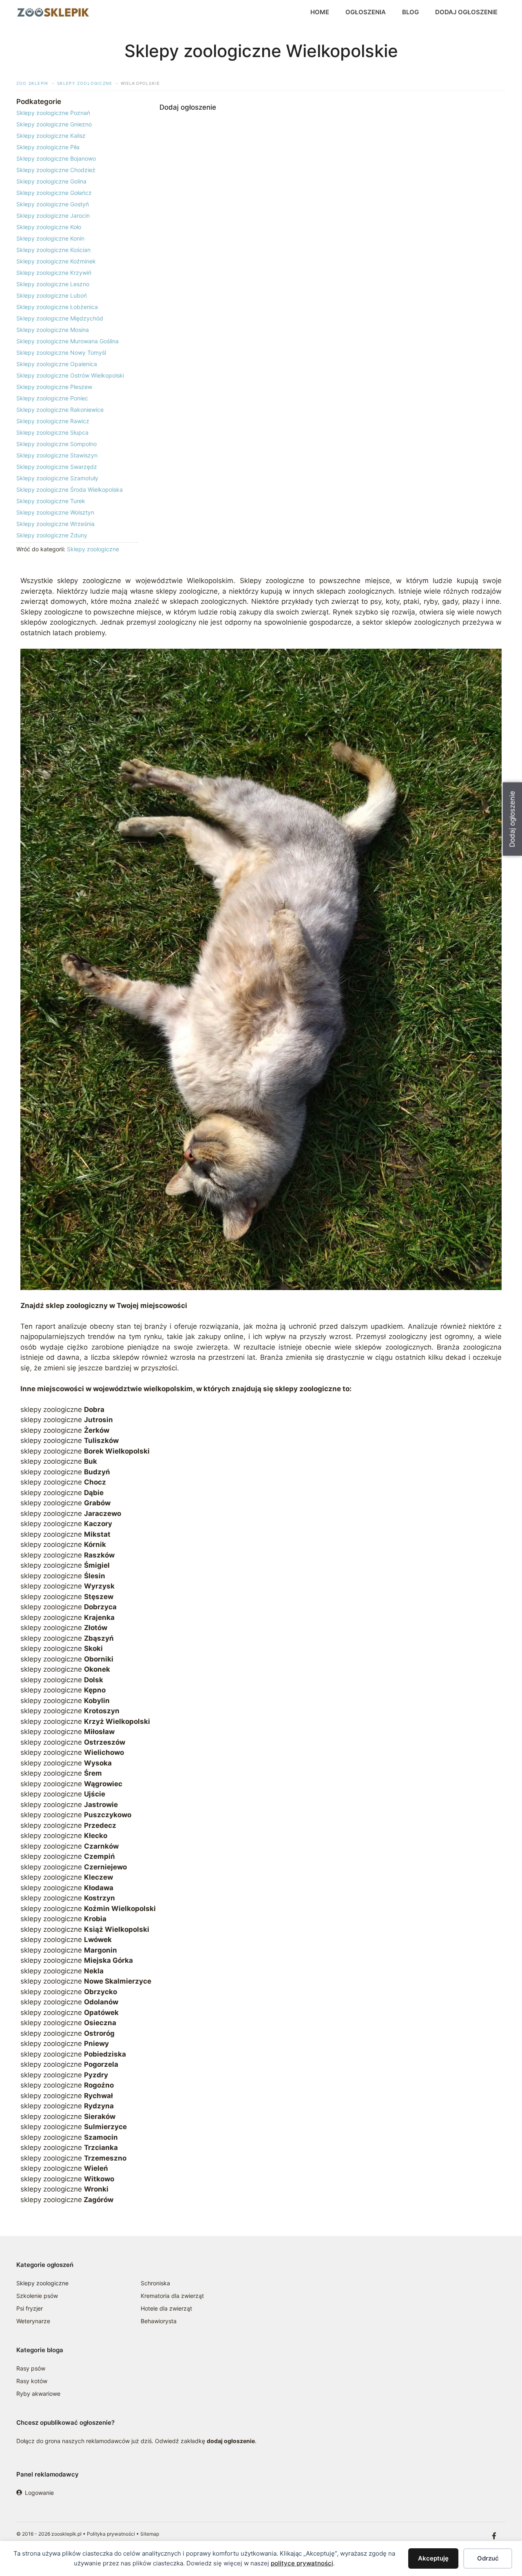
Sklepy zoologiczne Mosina (53, 330)
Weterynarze (33, 2321)
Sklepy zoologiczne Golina (51, 181)
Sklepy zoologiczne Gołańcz (54, 193)
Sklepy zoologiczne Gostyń (53, 204)
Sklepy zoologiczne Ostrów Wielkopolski (70, 375)
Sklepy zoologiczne (93, 549)
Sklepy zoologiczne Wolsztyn (55, 512)
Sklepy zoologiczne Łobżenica (57, 307)
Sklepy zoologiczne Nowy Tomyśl (61, 352)
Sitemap (150, 2534)
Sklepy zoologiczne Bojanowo (56, 158)
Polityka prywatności (111, 2534)
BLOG (410, 12)
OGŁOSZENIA (366, 12)
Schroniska (155, 2283)
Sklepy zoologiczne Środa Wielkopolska (70, 489)
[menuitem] (77, 113)
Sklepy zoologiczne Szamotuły (57, 478)
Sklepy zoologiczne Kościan (53, 250)
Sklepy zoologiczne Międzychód (60, 318)
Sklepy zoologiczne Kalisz (51, 136)
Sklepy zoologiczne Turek (51, 501)
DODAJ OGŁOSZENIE (466, 12)
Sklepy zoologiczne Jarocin (53, 215)
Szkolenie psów (37, 2296)
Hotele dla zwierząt (166, 2308)
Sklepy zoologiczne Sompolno (56, 444)
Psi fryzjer (30, 2308)
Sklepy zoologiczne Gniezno (54, 124)
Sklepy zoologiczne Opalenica (57, 364)
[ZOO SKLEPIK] (53, 12)
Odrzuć (488, 2558)
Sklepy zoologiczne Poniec (52, 398)
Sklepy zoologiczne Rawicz (53, 421)
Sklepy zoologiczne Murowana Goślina (67, 341)
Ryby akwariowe (38, 2394)
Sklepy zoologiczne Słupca (52, 432)
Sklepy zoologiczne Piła (48, 147)
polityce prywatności (302, 2563)
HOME (320, 12)
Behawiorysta (159, 2321)
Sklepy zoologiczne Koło (49, 227)
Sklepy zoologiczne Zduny (52, 535)
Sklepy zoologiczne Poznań (53, 113)
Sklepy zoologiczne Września (55, 524)
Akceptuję (433, 2558)
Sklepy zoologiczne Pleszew (54, 387)
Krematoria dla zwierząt (172, 2296)
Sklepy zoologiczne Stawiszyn (57, 455)
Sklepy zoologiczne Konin (50, 238)
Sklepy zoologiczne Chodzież (56, 170)
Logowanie (39, 2493)
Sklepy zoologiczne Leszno (53, 284)
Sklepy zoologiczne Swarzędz (57, 467)
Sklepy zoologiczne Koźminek (56, 261)
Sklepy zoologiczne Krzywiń (54, 273)
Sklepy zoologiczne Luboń (52, 295)
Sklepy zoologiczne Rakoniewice (60, 410)
